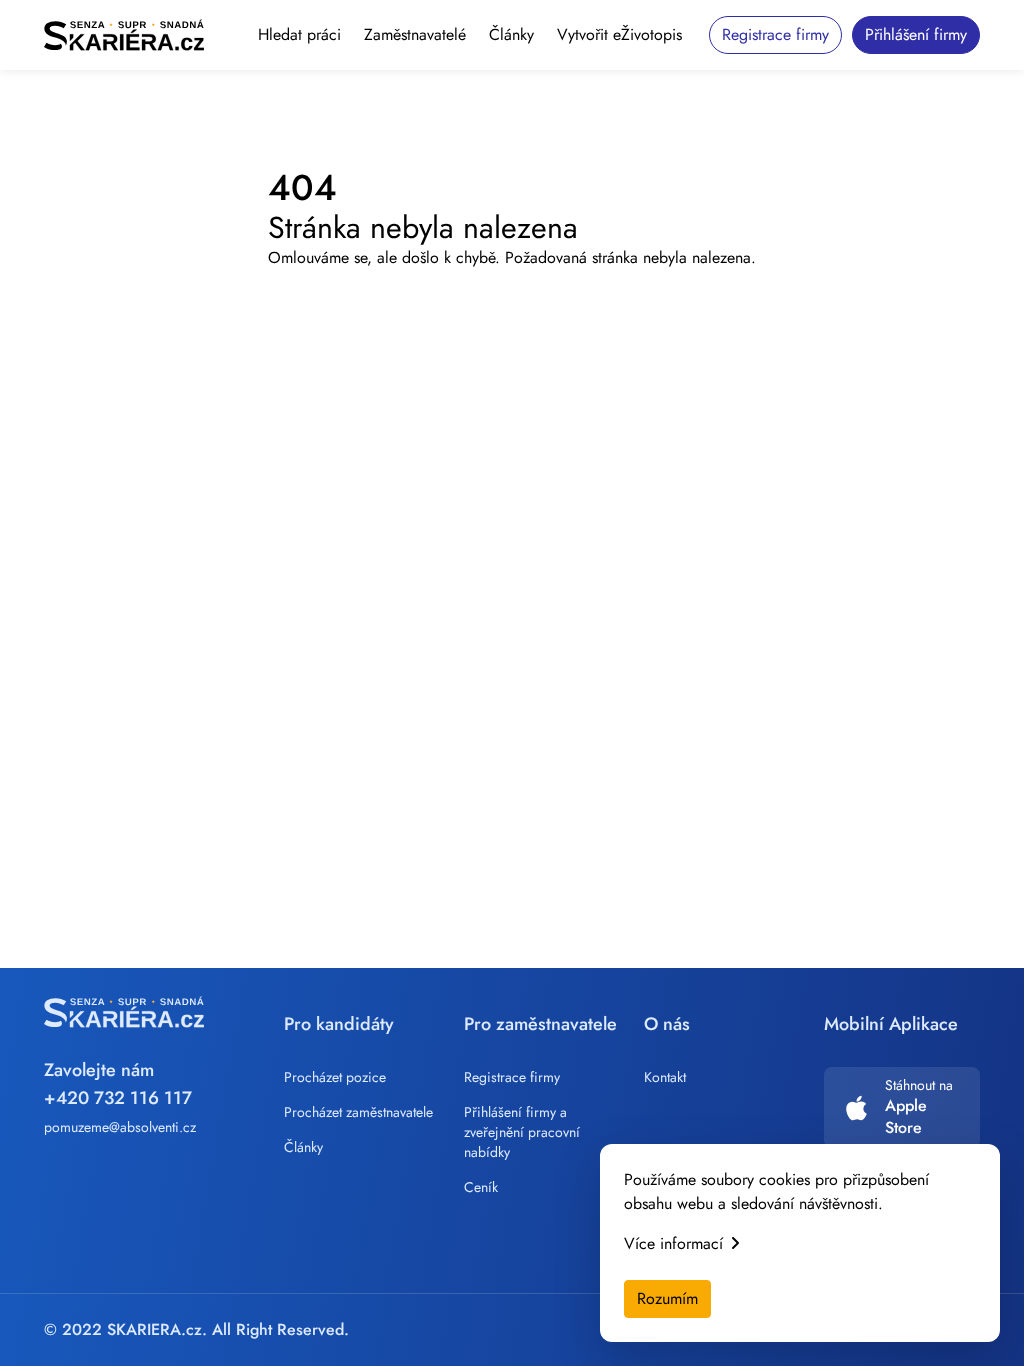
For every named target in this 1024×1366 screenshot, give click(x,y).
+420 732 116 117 (118, 1098)
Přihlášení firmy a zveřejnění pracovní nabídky (522, 1132)
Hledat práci (299, 34)
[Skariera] (124, 35)
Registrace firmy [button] (775, 34)
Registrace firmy (512, 1077)
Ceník (481, 1187)
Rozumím (667, 1298)
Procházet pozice (335, 1077)
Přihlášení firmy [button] (916, 34)
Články (511, 34)
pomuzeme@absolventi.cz (120, 1127)
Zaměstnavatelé (415, 34)
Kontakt (665, 1077)
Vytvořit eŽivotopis (619, 34)
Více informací (673, 1243)
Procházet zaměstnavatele (358, 1112)
